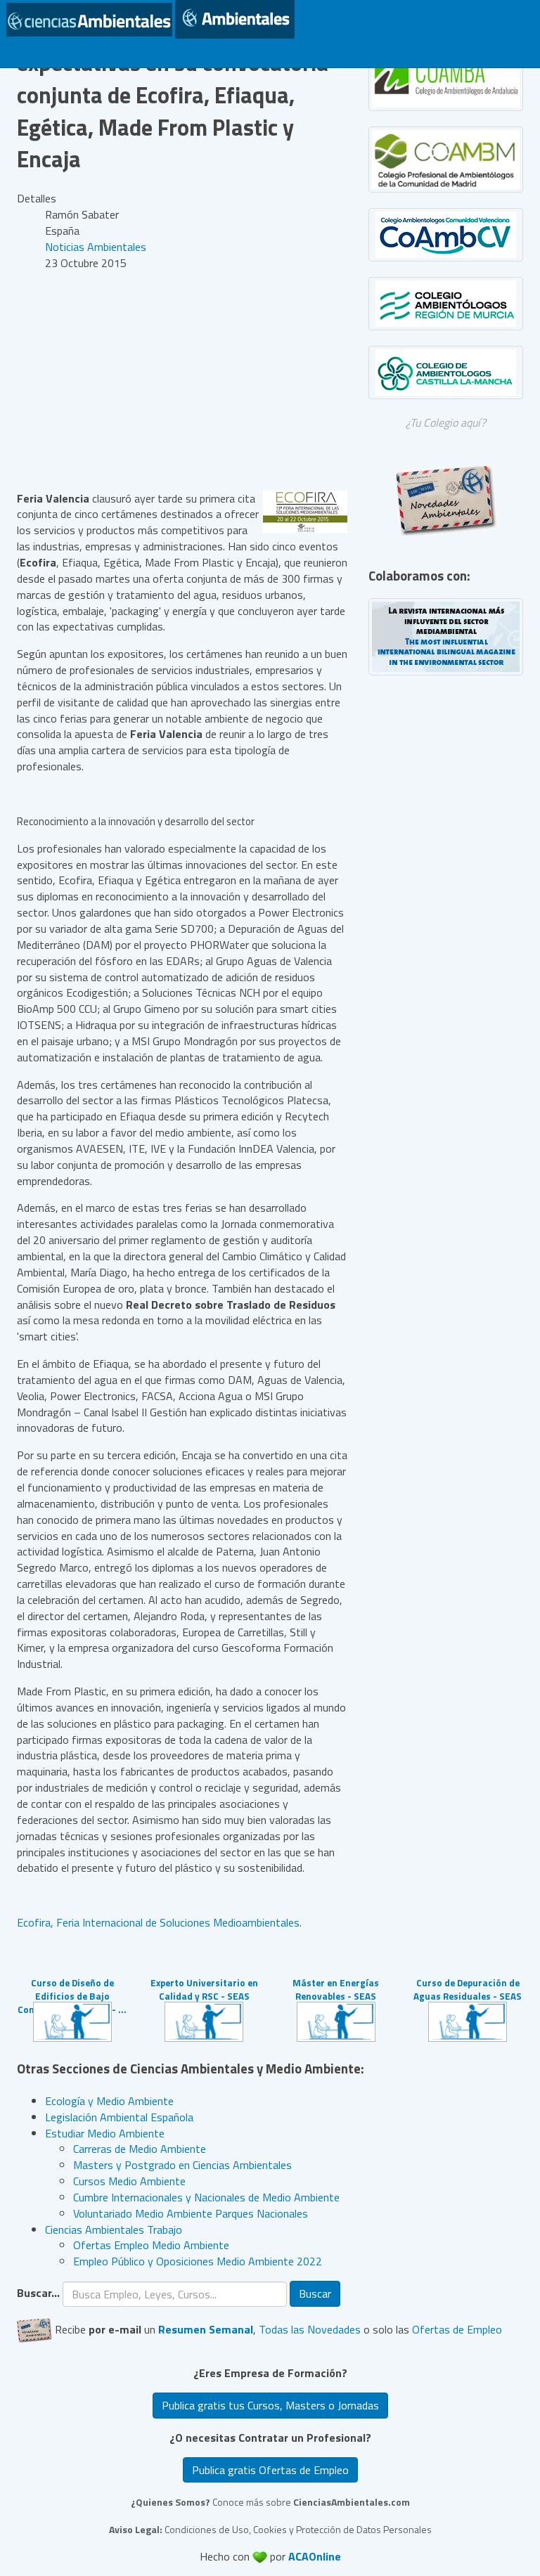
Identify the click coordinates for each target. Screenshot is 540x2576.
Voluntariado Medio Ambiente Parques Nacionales (191, 2213)
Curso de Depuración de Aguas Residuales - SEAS (468, 1989)
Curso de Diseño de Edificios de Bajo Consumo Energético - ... (72, 1996)
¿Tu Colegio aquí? (446, 422)
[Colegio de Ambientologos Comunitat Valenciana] (446, 235)
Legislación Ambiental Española (119, 2117)
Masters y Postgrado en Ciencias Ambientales (182, 2165)
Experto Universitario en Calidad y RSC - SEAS (204, 1989)
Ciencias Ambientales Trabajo (114, 2229)
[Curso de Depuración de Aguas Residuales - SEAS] (468, 2020)
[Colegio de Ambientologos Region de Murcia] (446, 304)
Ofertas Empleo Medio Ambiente (151, 2245)
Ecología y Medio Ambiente (109, 2101)
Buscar (315, 2293)
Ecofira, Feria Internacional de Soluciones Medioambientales (158, 1922)
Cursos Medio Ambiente (129, 2181)
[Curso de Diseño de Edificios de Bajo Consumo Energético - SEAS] (72, 2020)
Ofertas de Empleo (457, 2329)
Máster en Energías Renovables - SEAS (336, 1989)
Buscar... (38, 2293)
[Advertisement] (182, 381)
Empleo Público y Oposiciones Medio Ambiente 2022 (198, 2261)
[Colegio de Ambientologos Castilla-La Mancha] (446, 373)
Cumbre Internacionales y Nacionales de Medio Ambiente (206, 2197)
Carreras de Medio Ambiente (140, 2149)
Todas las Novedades (310, 2329)
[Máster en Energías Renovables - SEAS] (336, 2020)
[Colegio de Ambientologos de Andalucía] (446, 78)
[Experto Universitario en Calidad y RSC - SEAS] (204, 2020)
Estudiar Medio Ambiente (105, 2133)
